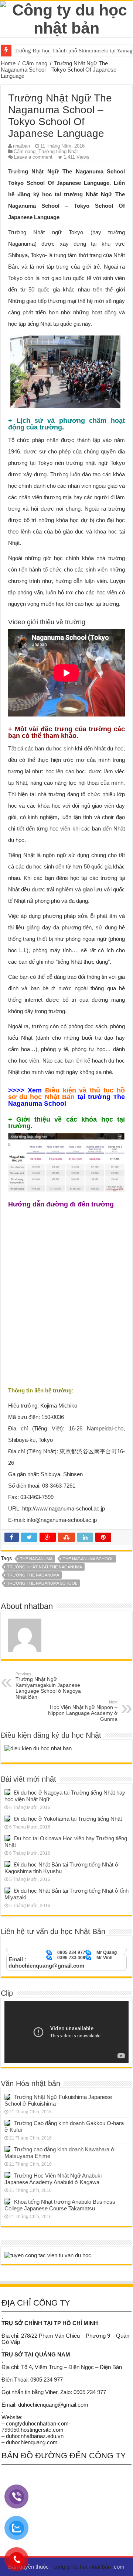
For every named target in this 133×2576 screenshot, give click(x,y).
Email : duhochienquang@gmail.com (46, 1962)
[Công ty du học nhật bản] (66, 18)
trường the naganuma (33, 1575)
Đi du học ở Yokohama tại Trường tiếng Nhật (68, 1819)
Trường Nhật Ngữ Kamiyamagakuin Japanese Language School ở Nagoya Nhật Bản (48, 1686)
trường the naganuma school (42, 1583)
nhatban (21, 146)
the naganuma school (88, 1559)
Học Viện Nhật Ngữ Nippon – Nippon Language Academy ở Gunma (83, 1711)
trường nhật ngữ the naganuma (45, 1567)
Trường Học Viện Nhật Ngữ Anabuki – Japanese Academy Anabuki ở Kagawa (55, 2179)
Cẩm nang (35, 63)
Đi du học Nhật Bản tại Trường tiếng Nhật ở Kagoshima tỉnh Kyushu (62, 1868)
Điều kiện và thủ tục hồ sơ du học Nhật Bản (66, 1094)
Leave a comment (33, 157)
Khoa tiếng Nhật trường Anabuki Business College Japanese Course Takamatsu (60, 2205)
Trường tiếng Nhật (58, 151)
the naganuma (36, 1559)
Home (8, 63)
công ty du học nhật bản (83, 2567)
